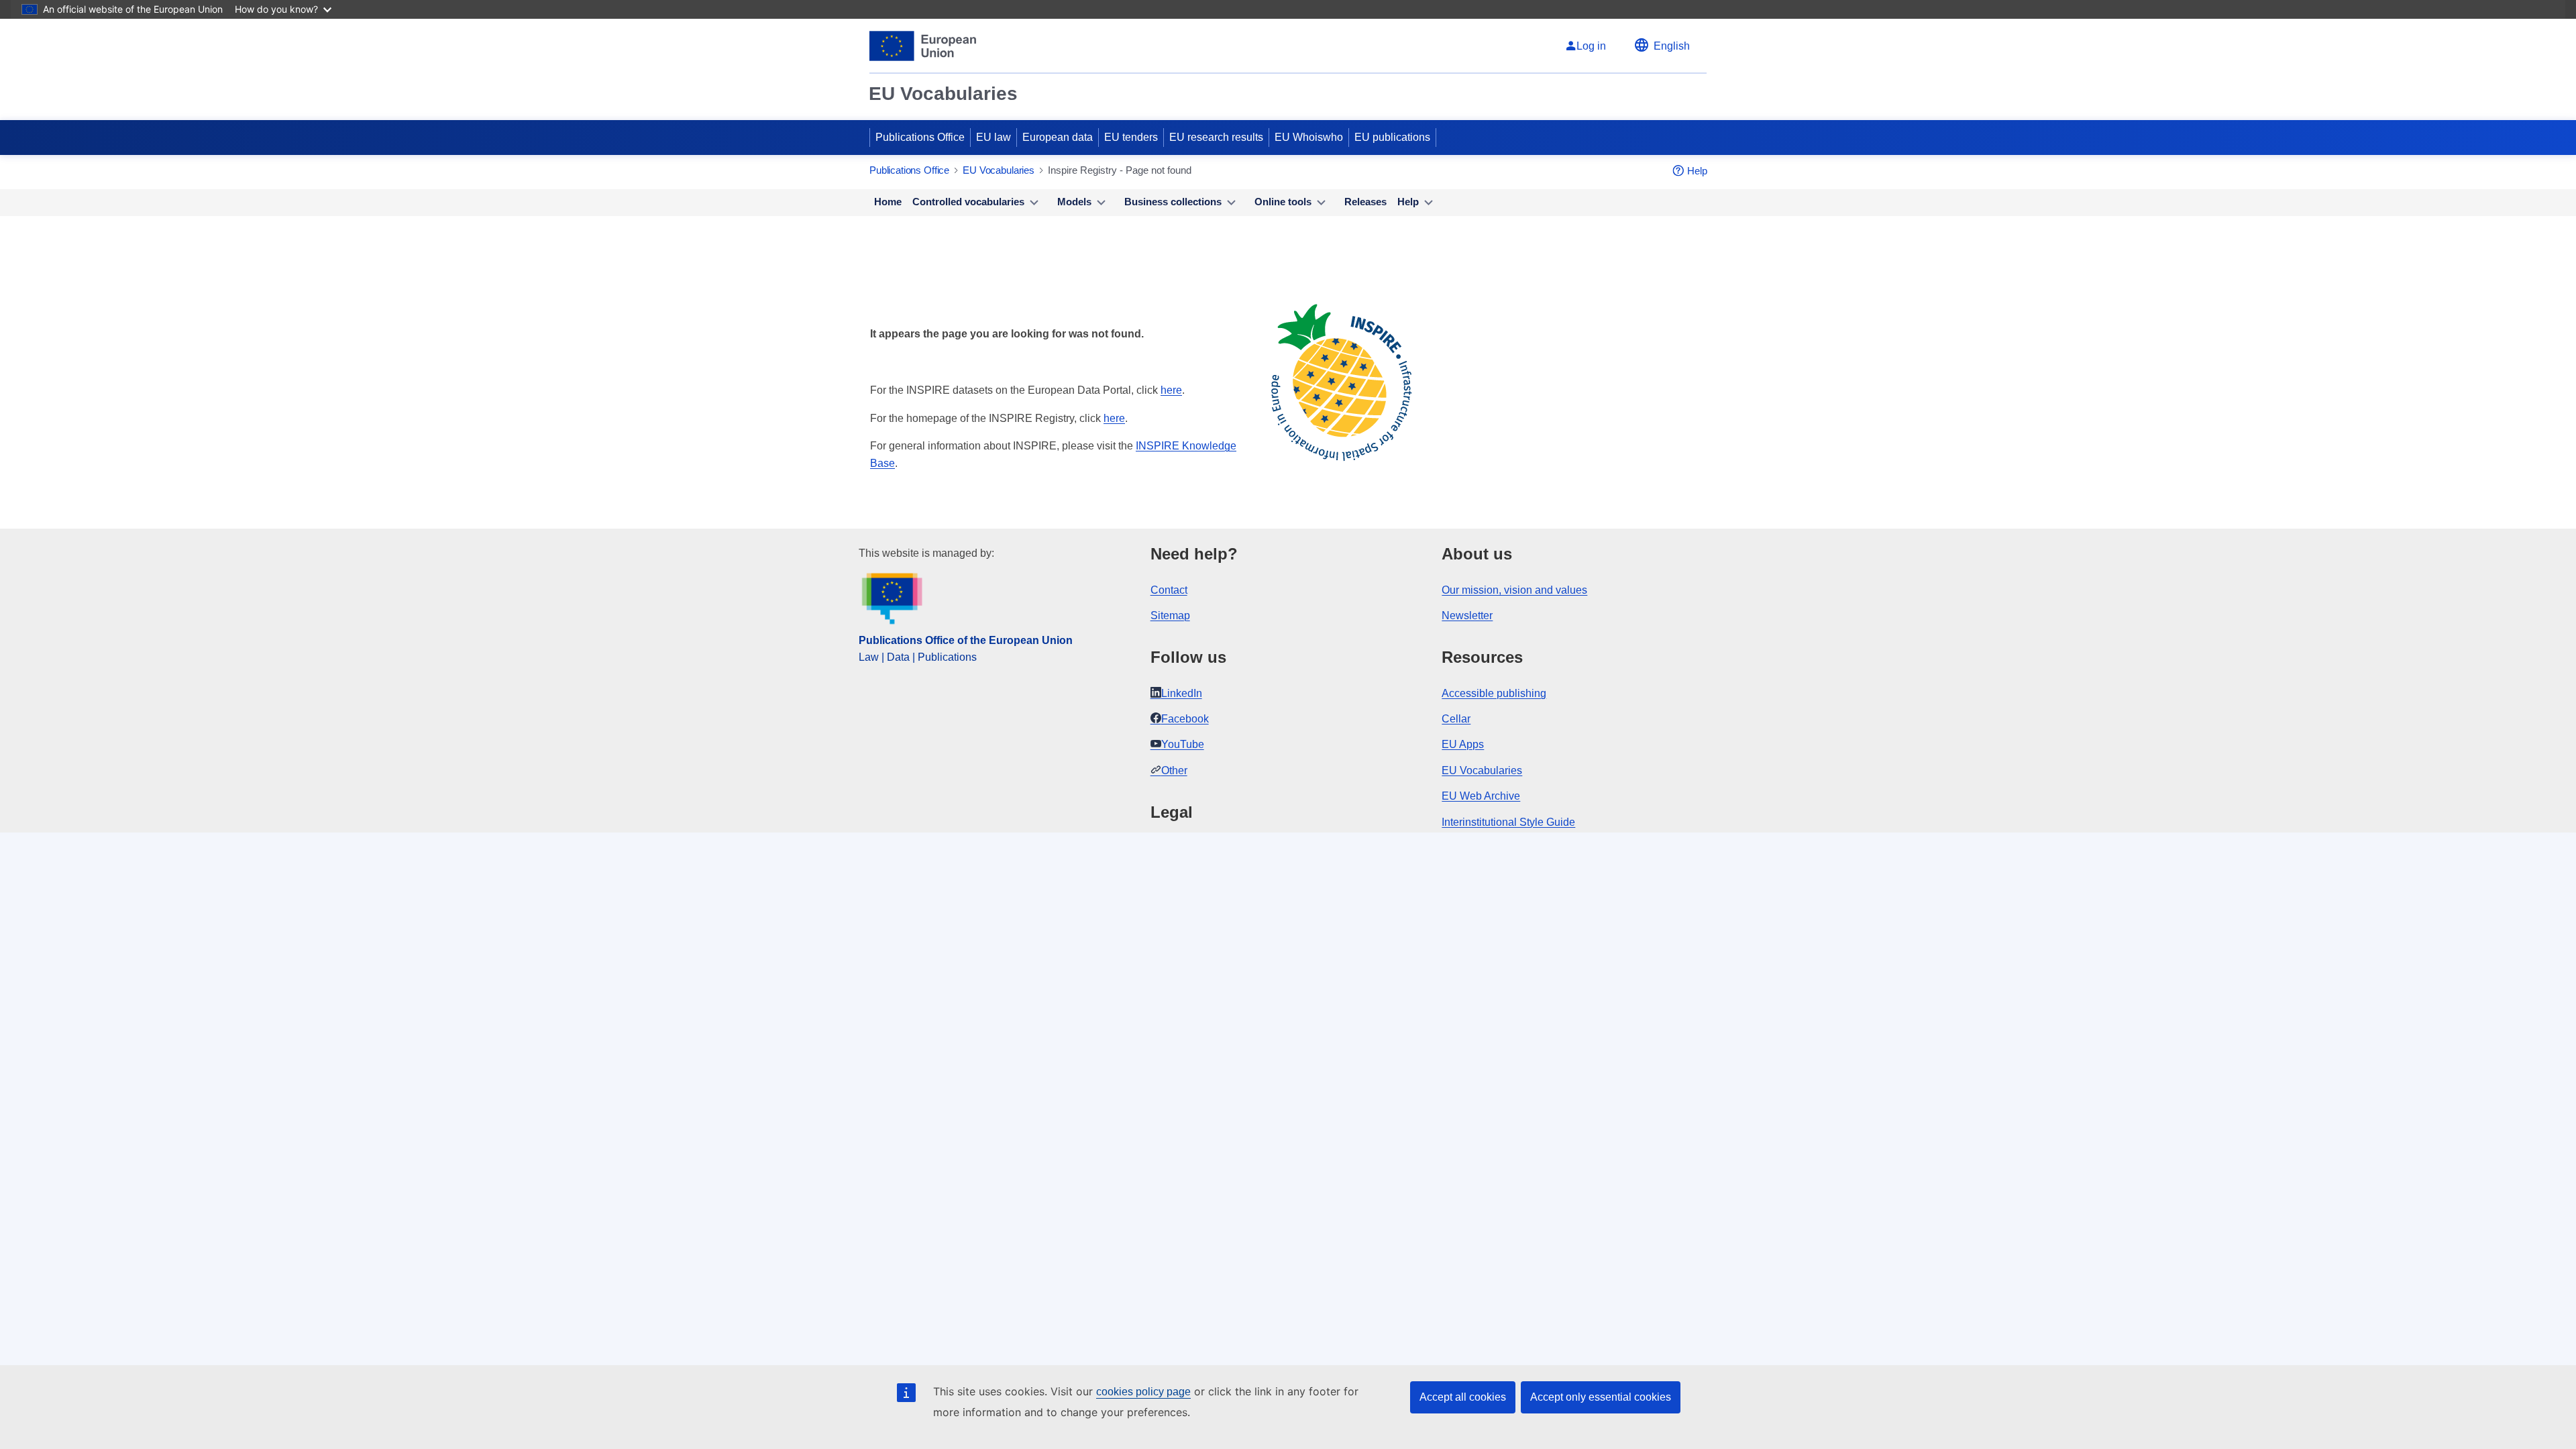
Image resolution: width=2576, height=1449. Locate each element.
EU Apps (1463, 744)
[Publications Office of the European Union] (923, 46)
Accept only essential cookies (1601, 1397)
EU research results (1216, 137)
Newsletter (1467, 615)
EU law (994, 137)
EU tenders (1131, 137)
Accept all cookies (1463, 1397)
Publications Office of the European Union (966, 640)
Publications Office (920, 137)
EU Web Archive (1481, 796)
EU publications (1392, 137)
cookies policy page (1143, 1392)
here (1171, 390)
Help (1697, 171)
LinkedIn (1182, 693)
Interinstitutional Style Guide (1508, 822)
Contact (1169, 590)
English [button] (1672, 46)
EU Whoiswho (1309, 137)
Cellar (1456, 719)
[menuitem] (888, 203)
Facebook (1185, 719)
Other (1174, 770)
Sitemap (1170, 615)
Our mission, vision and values (1514, 590)
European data (1058, 137)
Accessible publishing (1494, 693)
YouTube (1183, 744)
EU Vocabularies (943, 94)
